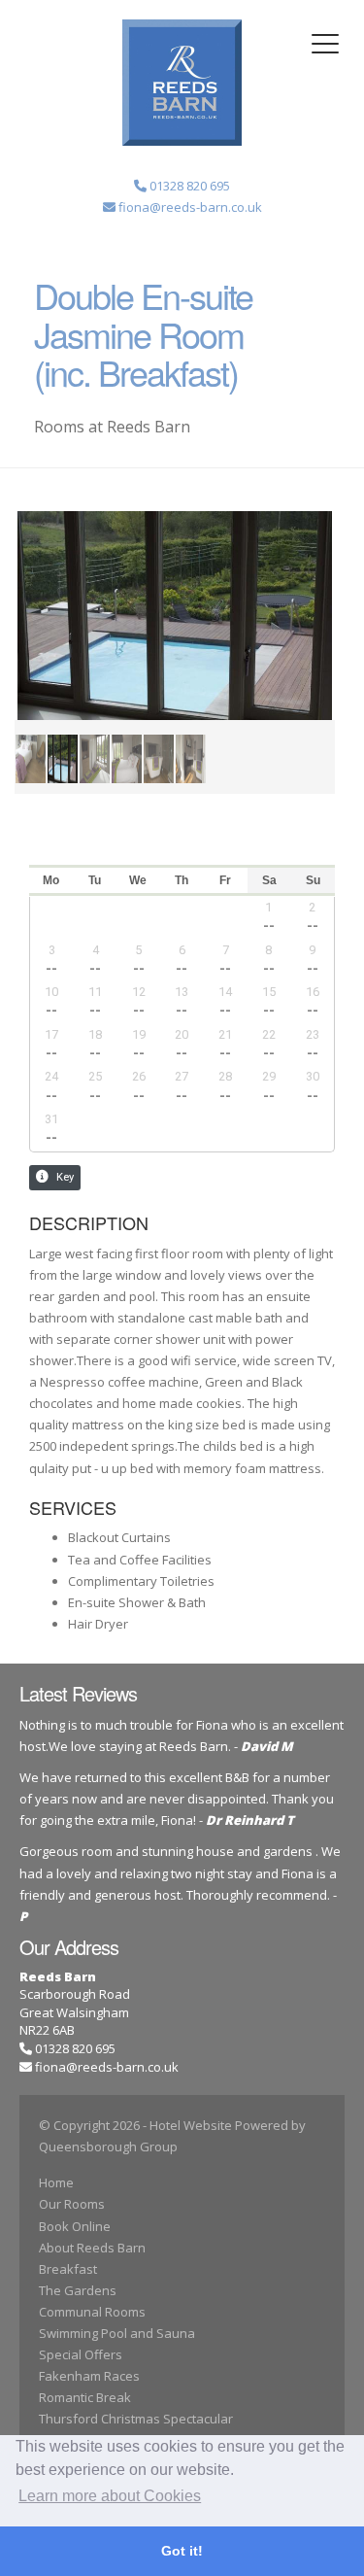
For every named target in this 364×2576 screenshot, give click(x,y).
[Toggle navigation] (325, 44)
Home (56, 2182)
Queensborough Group (108, 2147)
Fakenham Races (89, 2376)
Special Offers (81, 2354)
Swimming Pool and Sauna (117, 2333)
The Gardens (78, 2290)
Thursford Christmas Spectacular (136, 2419)
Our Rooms (72, 2204)
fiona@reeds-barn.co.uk (107, 2067)
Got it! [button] (182, 2551)
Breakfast (68, 2269)
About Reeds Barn (92, 2248)
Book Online (75, 2226)
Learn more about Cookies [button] (110, 2496)
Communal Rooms (92, 2312)
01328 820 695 (74, 2048)
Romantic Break (85, 2397)
